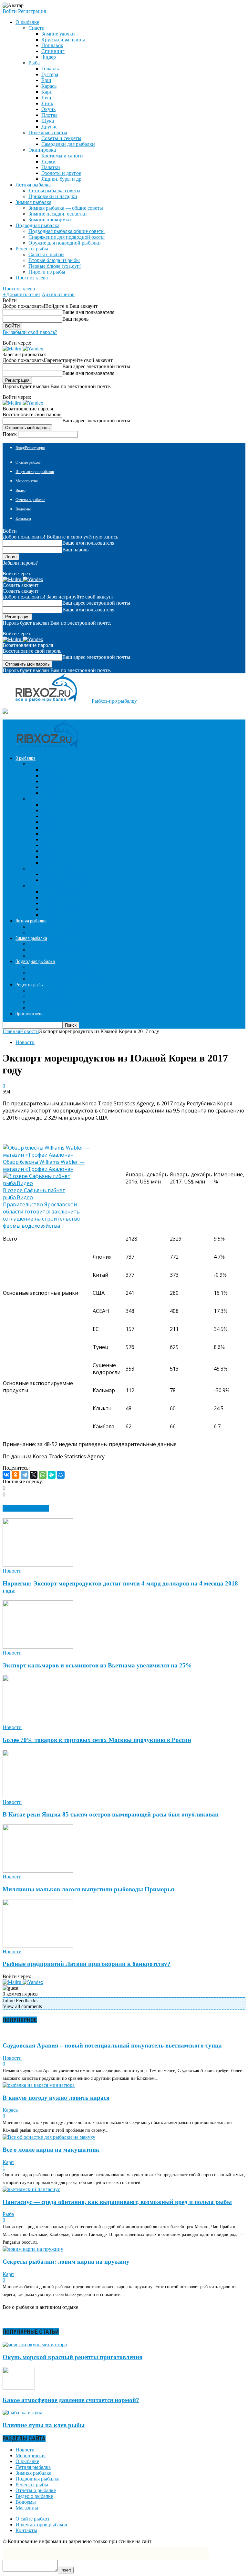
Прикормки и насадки (53, 196)
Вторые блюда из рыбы (54, 260)
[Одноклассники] (15, 1475)
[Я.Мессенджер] (52, 1475)
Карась (49, 86)
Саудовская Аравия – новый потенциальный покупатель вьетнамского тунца (112, 2045)
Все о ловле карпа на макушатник (51, 2150)
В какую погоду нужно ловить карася (56, 2098)
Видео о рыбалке (34, 2496)
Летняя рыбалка (33, 2467)
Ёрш (46, 80)
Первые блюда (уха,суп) (55, 266)
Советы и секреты (61, 138)
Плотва (49, 115)
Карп (47, 92)
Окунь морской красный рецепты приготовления (72, 2357)
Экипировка (42, 150)
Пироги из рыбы (47, 272)
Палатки (51, 167)
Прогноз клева (32, 278)
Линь (47, 103)
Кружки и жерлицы (63, 40)
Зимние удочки (58, 34)
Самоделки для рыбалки (68, 144)
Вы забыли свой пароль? (30, 332)
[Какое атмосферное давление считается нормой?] (19, 2388)
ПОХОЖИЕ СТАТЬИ (26, 1508)
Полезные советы (48, 132)
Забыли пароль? (20, 563)
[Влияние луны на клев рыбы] (22, 2413)
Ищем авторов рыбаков (35, 472)
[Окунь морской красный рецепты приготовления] (35, 2345)
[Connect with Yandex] (33, 349)
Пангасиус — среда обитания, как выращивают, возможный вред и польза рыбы (117, 2202)
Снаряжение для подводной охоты (67, 237)
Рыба (34, 63)
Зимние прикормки (50, 220)
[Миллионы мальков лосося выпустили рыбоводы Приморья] (38, 1871)
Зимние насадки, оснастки (58, 214)
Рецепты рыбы (32, 2485)
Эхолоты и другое (61, 173)
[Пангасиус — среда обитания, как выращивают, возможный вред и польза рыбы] (31, 2189)
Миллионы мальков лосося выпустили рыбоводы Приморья (88, 1889)
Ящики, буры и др (61, 179)
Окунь (48, 109)
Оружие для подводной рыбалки (65, 243)
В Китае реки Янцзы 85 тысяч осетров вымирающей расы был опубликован (111, 1814)
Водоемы (23, 509)
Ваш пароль (75, 319)
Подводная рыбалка (37, 2479)
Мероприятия (27, 481)
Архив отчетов (58, 294)
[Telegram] (25, 1475)
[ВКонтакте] (6, 1475)
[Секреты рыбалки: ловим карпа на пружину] (33, 2249)
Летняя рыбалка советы (54, 191)
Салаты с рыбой (46, 254)
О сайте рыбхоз (28, 462)
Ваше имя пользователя (88, 312)
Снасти (36, 28)
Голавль (50, 69)
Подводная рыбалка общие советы (67, 231)
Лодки (48, 161)
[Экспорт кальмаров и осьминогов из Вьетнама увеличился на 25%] (38, 1647)
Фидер (49, 57)
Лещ (46, 98)
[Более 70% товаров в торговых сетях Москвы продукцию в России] (38, 1721)
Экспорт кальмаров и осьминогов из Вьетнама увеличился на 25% (97, 1665)
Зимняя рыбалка (33, 2473)
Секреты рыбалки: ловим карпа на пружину (66, 2262)
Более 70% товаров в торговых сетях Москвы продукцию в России (97, 1740)
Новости (25, 1042)
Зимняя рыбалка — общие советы (66, 208)
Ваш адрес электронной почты (96, 366)
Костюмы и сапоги (62, 156)
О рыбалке (27, 2461)
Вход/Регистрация (30, 448)
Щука (48, 121)
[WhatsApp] (43, 1475)
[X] (34, 1475)
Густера (50, 74)
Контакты (23, 518)
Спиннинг (53, 51)
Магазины (27, 2508)
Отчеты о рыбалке (30, 500)
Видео (21, 490)
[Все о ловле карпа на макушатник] (49, 2137)
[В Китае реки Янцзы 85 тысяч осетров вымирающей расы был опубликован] (38, 1796)
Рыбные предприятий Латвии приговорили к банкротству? (87, 1964)
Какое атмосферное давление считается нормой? (71, 2400)
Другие (49, 127)
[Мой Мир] (61, 1475)
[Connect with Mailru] (13, 349)
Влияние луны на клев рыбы (44, 2425)
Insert (66, 2570)
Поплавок (52, 45)
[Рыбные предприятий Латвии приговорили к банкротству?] (38, 1946)
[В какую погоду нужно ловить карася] (39, 2085)
